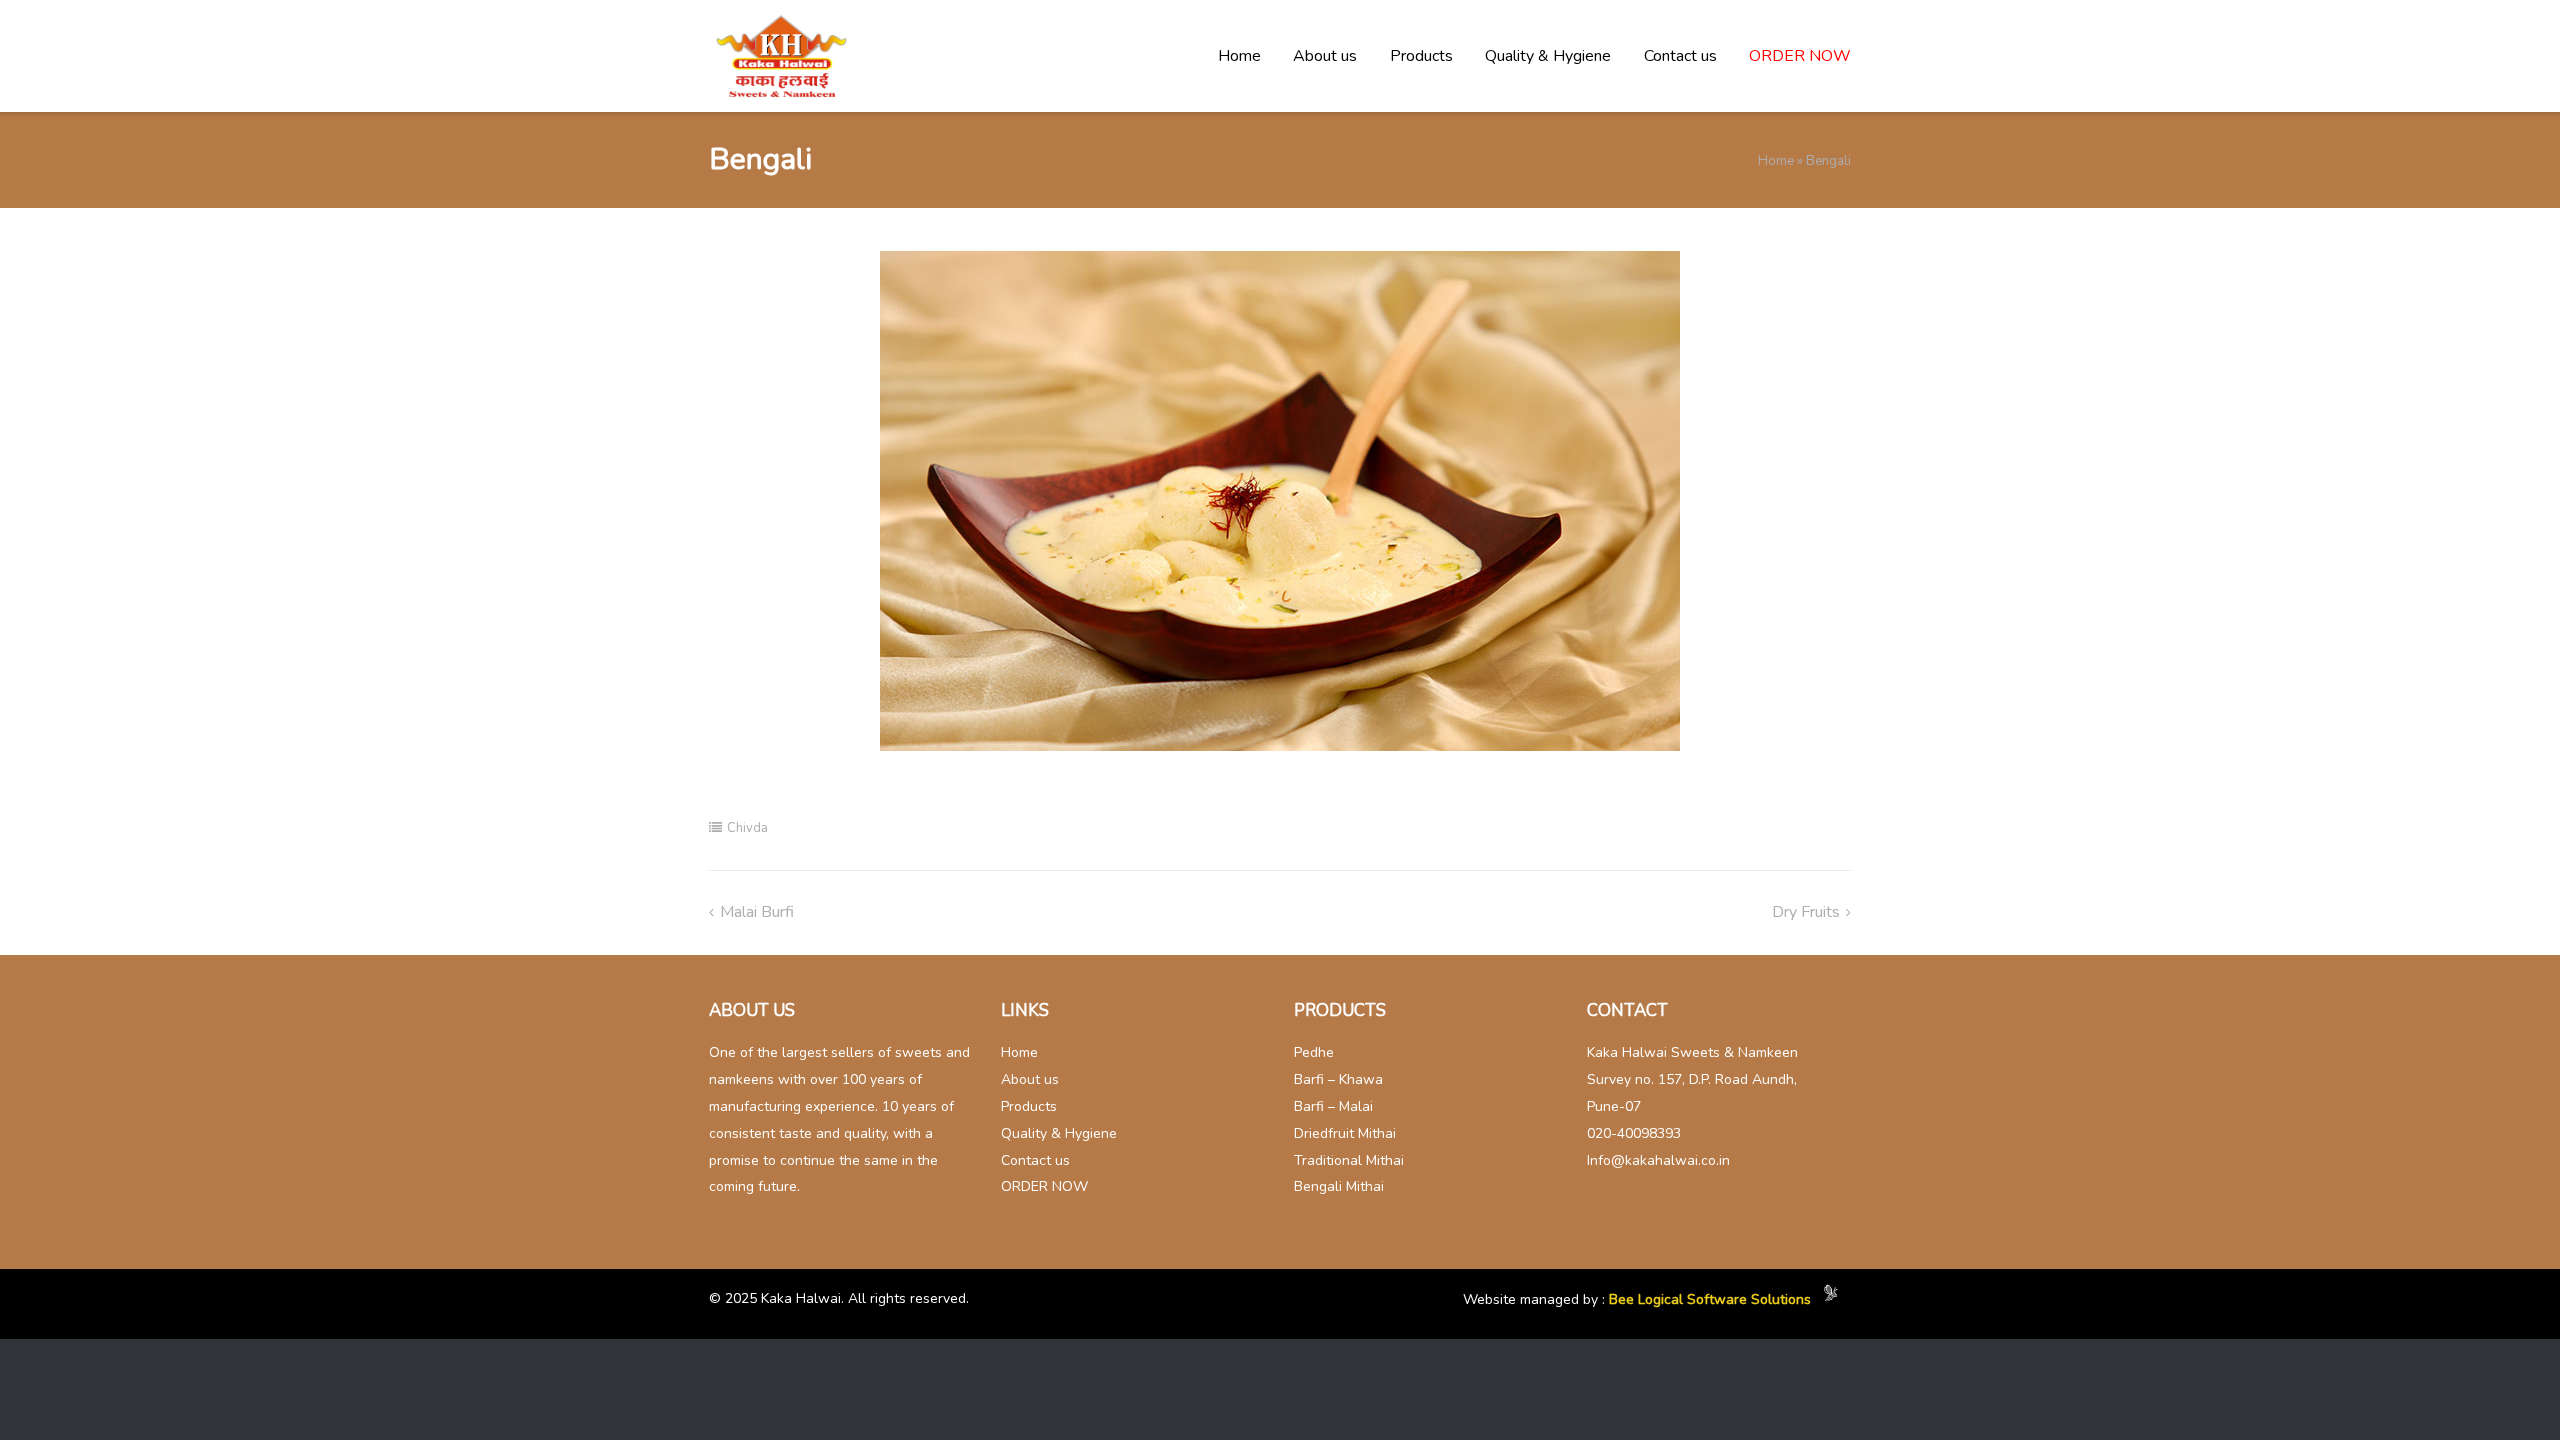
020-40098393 (1634, 1133)
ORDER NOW (1800, 56)
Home (1239, 56)
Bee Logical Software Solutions (1710, 1300)
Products (1421, 56)
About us (1325, 56)
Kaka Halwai (801, 1298)
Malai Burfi (757, 912)
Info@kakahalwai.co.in (1658, 1160)
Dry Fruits (1806, 912)
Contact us (1680, 56)
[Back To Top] (2505, 1385)
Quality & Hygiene (1548, 56)
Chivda (747, 828)
